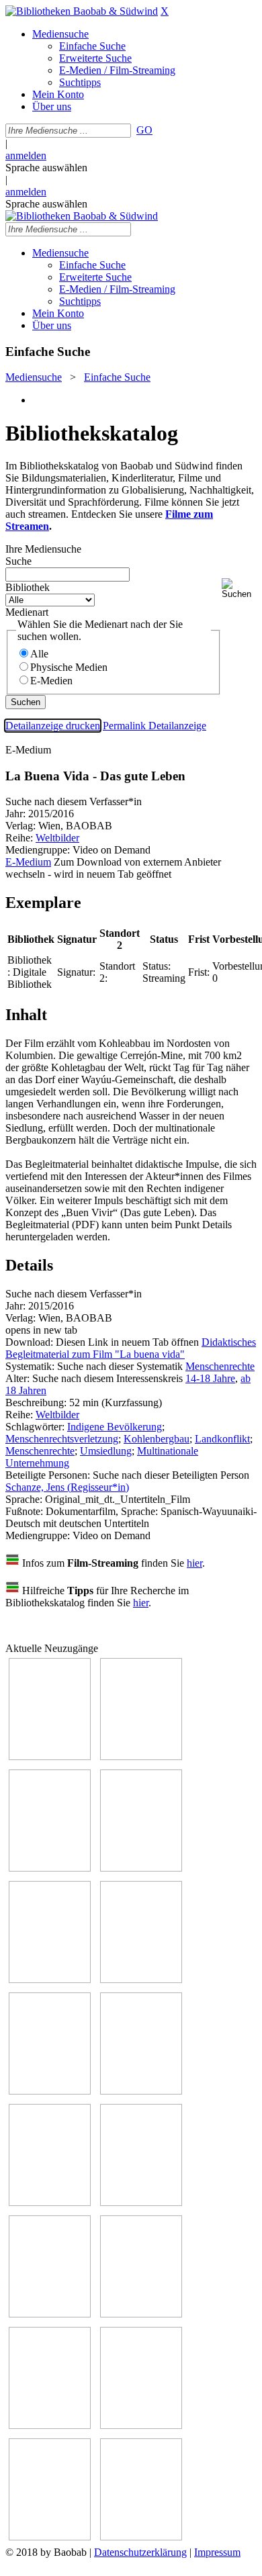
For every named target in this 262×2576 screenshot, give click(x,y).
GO (144, 130)
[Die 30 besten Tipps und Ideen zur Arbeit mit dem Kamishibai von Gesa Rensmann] (50, 1756)
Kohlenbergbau (157, 1439)
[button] (239, 589)
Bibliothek (28, 587)
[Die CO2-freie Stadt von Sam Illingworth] (50, 1868)
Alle (39, 654)
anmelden (26, 155)
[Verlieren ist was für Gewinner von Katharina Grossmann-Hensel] (141, 1979)
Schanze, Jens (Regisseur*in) (67, 1487)
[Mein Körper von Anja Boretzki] (141, 2425)
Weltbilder (57, 838)
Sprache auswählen (46, 168)
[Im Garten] (50, 2202)
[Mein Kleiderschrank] (50, 2537)
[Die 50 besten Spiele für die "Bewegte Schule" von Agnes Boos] (141, 2314)
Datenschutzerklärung (140, 2552)
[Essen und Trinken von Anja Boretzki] (50, 2425)
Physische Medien (69, 667)
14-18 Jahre (210, 1378)
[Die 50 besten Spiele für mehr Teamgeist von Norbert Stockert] (141, 2202)
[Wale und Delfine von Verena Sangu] (141, 1868)
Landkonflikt (222, 1439)
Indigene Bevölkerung (115, 1427)
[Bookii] (50, 2091)
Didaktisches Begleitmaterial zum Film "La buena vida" (131, 1348)
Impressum (217, 2552)
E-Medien (51, 681)
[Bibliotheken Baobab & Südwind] (82, 11)
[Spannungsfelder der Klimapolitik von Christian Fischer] (141, 1756)
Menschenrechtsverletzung (62, 1439)
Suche (18, 561)
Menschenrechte (220, 1366)
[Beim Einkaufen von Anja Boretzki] (141, 2537)
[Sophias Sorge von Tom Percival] (50, 1979)
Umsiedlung (106, 1451)
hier (194, 1563)
